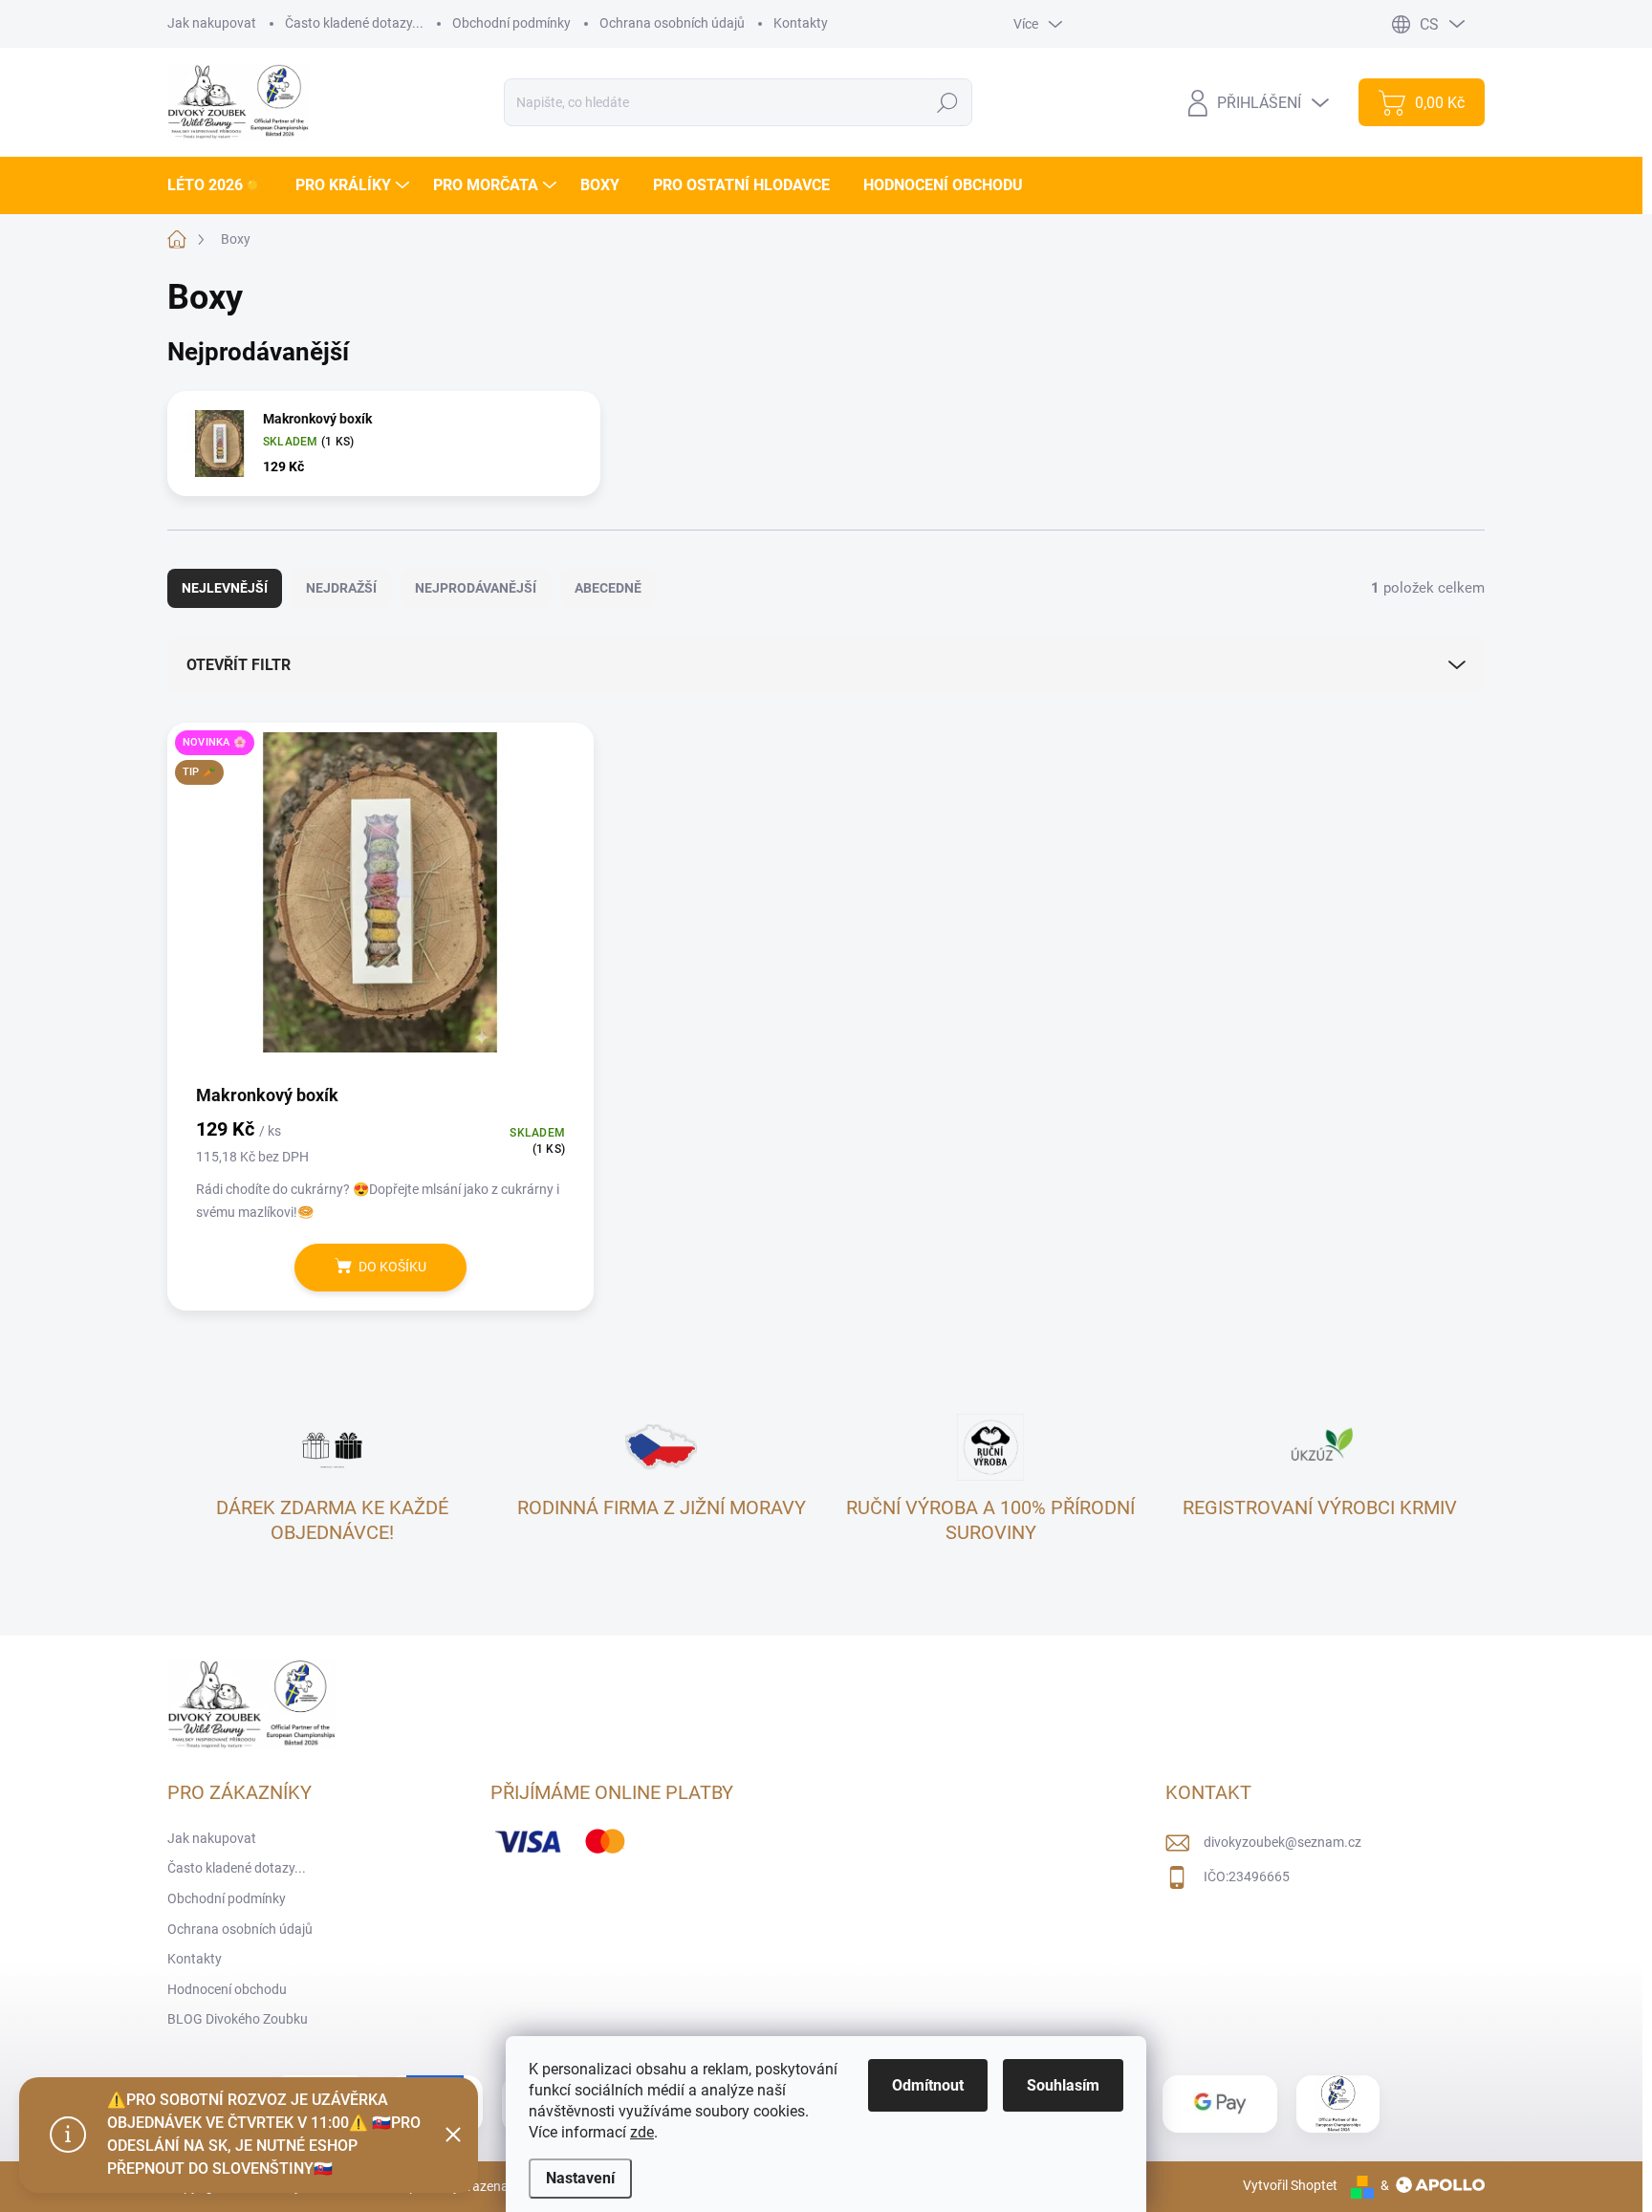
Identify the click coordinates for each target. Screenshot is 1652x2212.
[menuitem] (222, 185)
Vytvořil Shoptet (1290, 2185)
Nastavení (580, 2178)
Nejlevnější (225, 588)
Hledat (948, 102)
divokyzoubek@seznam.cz (1282, 1842)
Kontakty (801, 23)
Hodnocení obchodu (227, 1989)
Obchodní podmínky (511, 23)
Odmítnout (928, 2085)
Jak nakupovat (212, 23)
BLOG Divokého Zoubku (238, 2019)
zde (642, 2132)
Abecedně (608, 588)
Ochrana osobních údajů (672, 23)
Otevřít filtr (239, 665)
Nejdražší (341, 588)
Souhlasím (1063, 2085)
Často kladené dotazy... (354, 23)
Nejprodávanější (476, 588)
